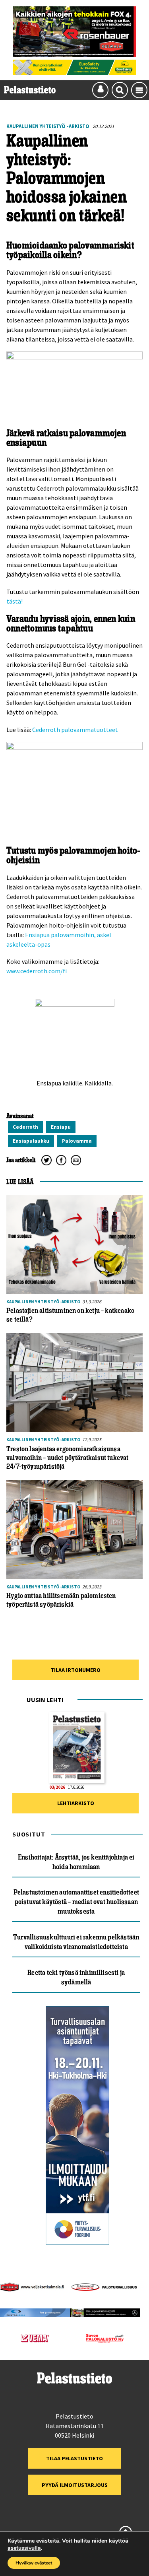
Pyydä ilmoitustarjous (75, 2485)
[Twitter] (46, 1160)
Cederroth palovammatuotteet (75, 730)
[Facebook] (61, 1160)
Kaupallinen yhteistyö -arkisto (48, 126)
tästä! (15, 601)
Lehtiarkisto (76, 1803)
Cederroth (25, 1127)
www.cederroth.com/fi (37, 971)
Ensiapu (61, 1127)
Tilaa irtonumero (75, 1670)
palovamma (77, 1141)
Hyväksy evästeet (34, 2563)
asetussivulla (24, 2548)
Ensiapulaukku (31, 1141)
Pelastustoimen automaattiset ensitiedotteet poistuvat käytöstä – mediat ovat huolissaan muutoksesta (76, 1902)
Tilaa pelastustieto (74, 2458)
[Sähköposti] (76, 1160)
